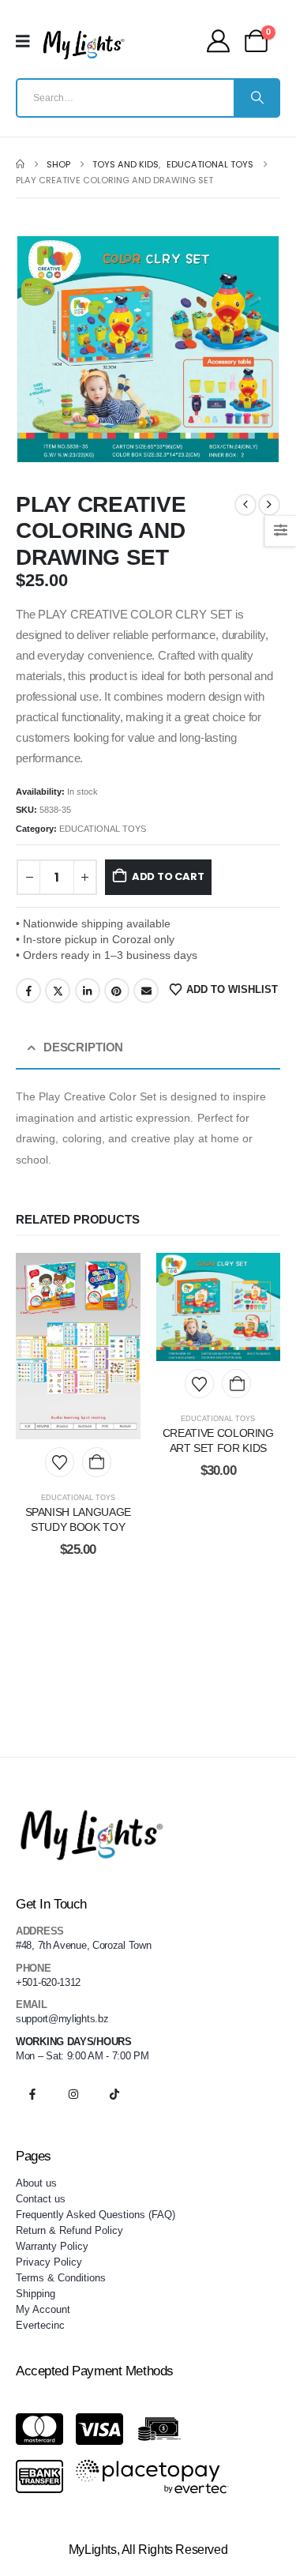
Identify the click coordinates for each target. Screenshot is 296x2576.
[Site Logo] (84, 45)
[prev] (245, 505)
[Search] (256, 98)
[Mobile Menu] (28, 41)
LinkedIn (88, 991)
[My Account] (218, 41)
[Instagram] (73, 2094)
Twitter (58, 991)
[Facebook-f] (32, 2094)
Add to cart (168, 876)
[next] (269, 505)
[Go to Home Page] (20, 164)
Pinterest (117, 991)
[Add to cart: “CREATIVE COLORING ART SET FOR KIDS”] (236, 1384)
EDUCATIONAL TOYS (103, 829)
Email (146, 991)
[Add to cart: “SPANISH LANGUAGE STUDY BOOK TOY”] (97, 1462)
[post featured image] (78, 1346)
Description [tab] (83, 1047)
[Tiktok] (114, 2094)
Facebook (28, 991)
